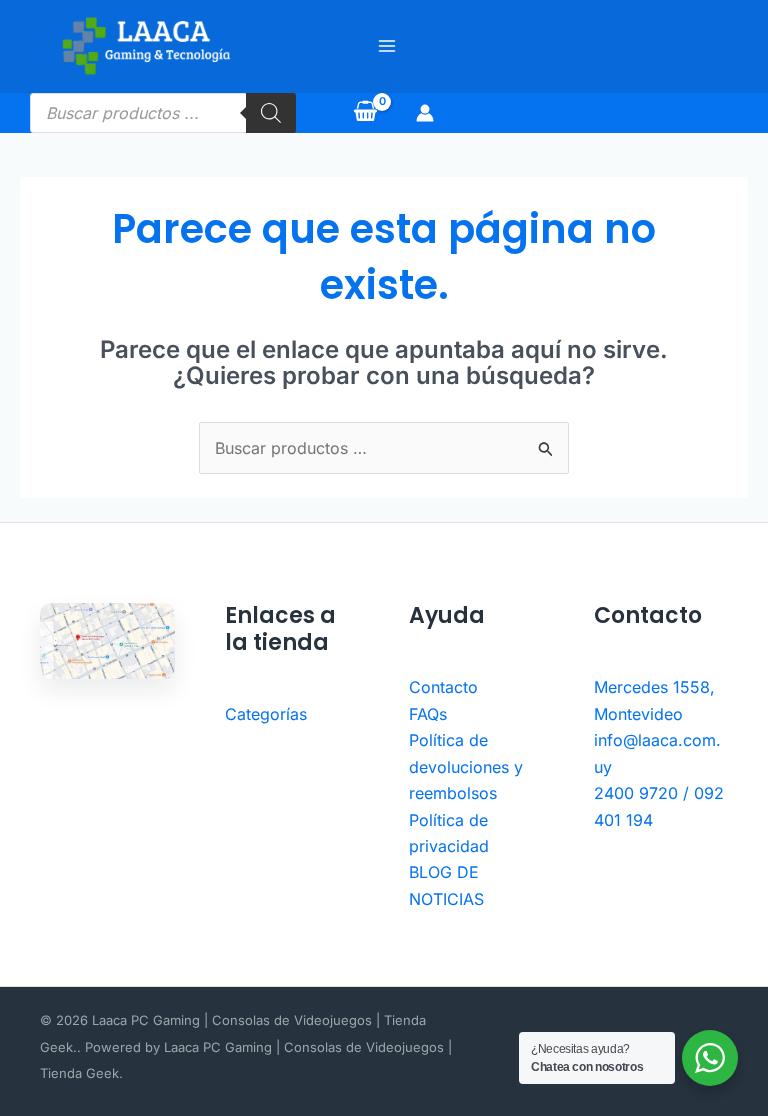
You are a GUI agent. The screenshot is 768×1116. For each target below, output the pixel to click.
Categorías (266, 714)
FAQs (428, 714)
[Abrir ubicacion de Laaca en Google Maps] (107, 641)
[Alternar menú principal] (387, 46)
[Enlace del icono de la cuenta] (425, 113)
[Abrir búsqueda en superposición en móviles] (163, 113)
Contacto (443, 687)
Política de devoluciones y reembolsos (466, 766)
